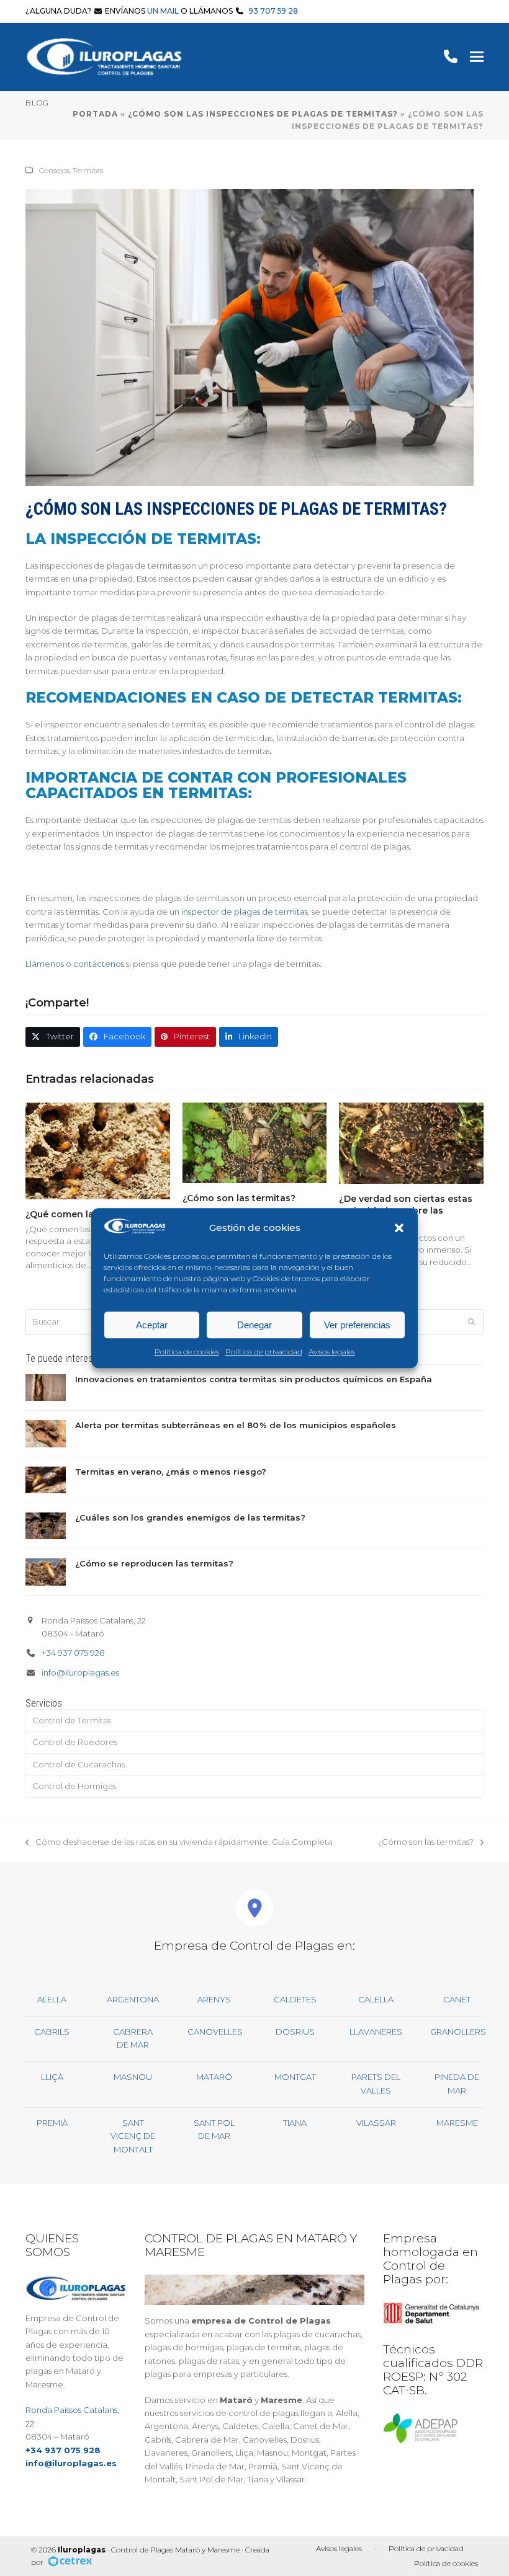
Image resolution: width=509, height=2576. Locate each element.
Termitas (88, 170)
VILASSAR (376, 2123)
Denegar (254, 1325)
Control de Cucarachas (79, 1764)
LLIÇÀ (52, 2077)
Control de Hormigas (74, 1786)
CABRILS (52, 2032)
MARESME (457, 2123)
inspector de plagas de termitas (245, 912)
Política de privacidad (264, 1352)
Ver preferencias (357, 1325)
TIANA (295, 2123)
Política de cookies (187, 1352)
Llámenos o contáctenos (75, 964)
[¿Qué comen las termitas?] (98, 1150)
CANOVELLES (215, 2032)
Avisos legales (332, 1352)
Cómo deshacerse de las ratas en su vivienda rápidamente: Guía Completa (179, 1843)
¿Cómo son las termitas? (239, 1198)
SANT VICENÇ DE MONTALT (133, 2136)
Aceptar (152, 1325)
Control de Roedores (75, 1742)
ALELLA (52, 1999)
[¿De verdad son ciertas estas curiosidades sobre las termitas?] (411, 1142)
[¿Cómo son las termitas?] (255, 1142)
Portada (95, 114)
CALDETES (295, 1999)
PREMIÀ (52, 2123)
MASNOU (133, 2077)
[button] (399, 1228)
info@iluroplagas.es (80, 1672)
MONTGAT (295, 2077)
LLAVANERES (376, 2032)
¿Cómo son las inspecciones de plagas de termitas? (263, 114)
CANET (457, 1999)
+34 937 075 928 (73, 1653)
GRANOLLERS (458, 2032)
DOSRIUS (295, 2032)
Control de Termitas (72, 1720)
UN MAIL (163, 11)
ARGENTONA (133, 1999)
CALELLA (376, 1999)
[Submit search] (471, 1321)
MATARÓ (214, 2077)
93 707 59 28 (273, 11)
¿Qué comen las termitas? (85, 1214)
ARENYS (214, 1999)
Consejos (54, 170)
